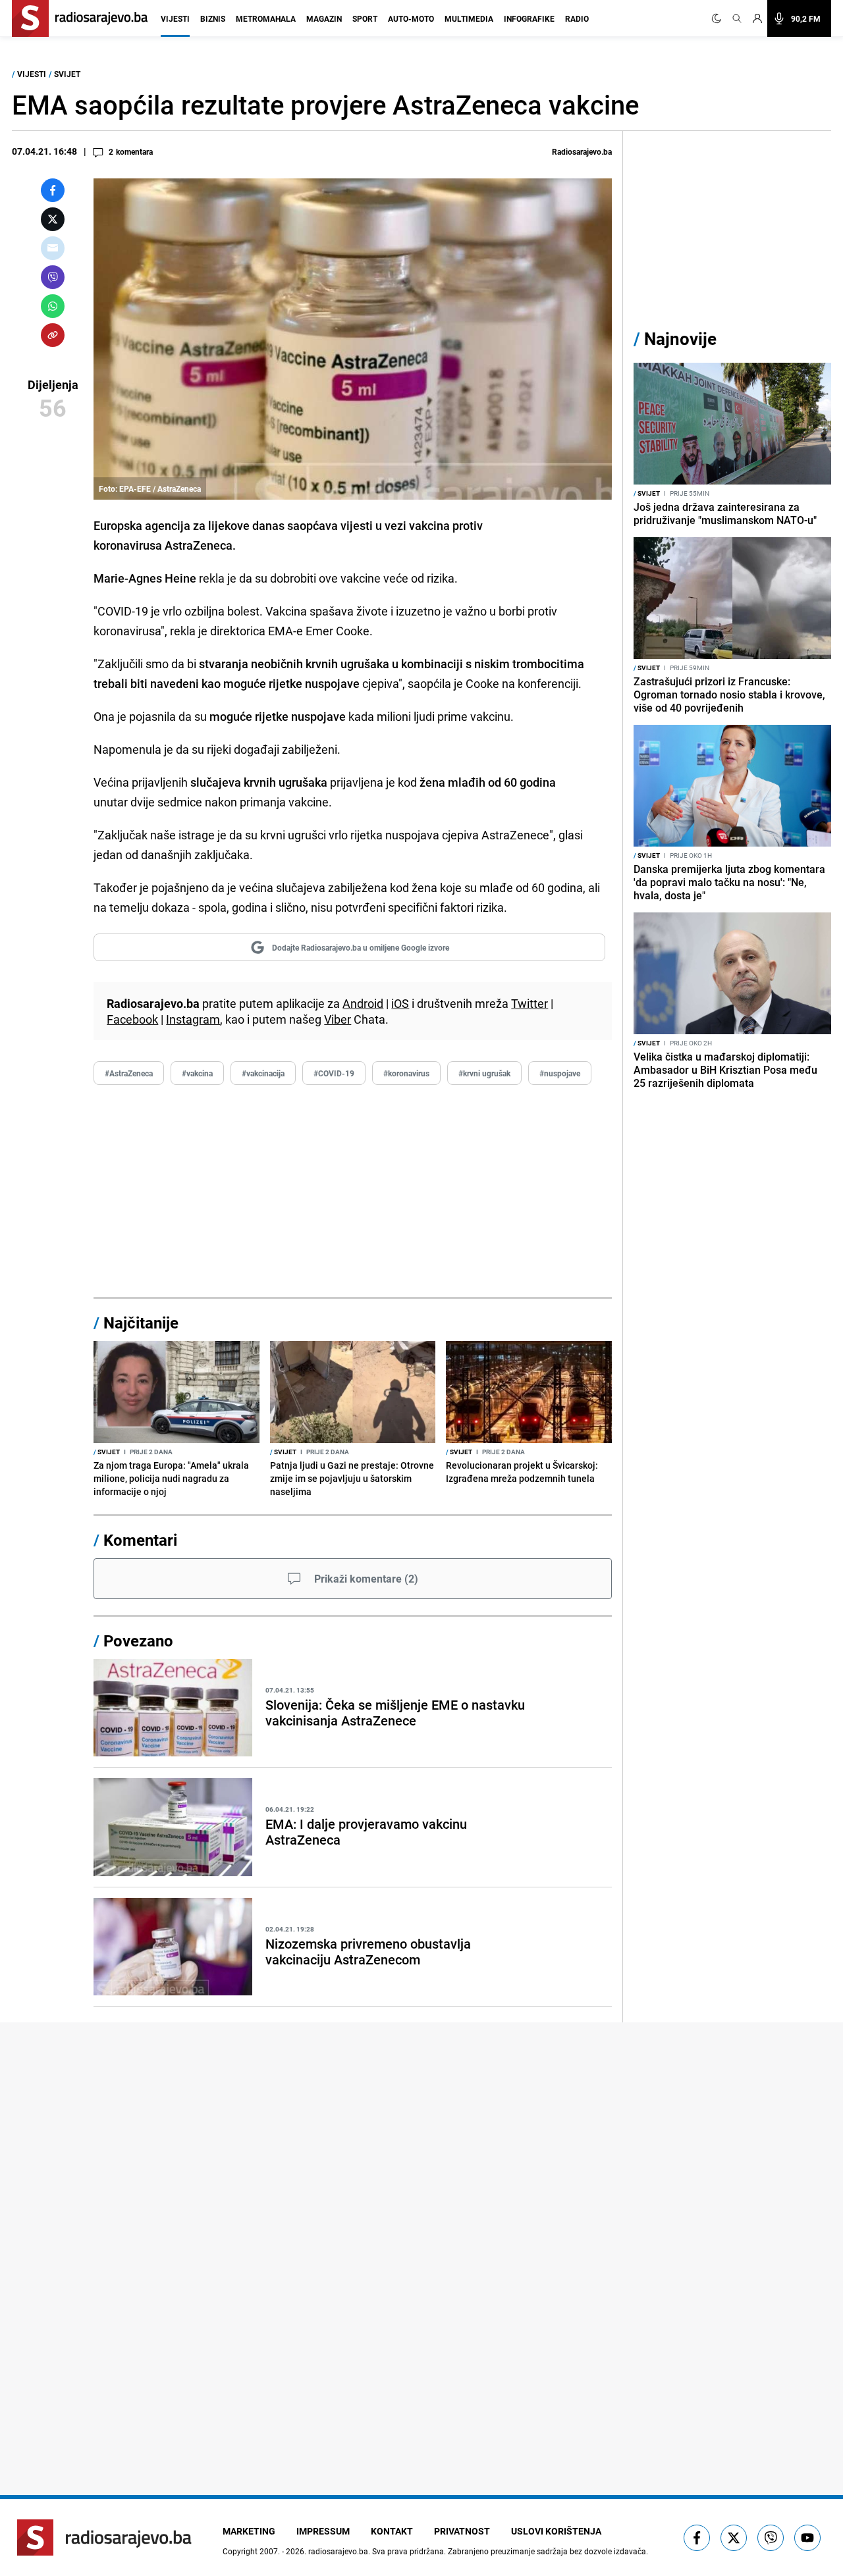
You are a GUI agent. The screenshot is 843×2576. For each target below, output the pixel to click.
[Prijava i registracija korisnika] (757, 18)
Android (363, 1003)
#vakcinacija (263, 1073)
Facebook (132, 1019)
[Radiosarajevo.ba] (104, 2537)
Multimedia (469, 18)
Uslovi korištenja (556, 2531)
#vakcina (197, 1073)
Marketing (249, 2531)
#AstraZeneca (129, 1073)
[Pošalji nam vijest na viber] (771, 2538)
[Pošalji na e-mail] (53, 248)
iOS (400, 1003)
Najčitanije (141, 1323)
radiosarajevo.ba (338, 2551)
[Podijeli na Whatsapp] (53, 306)
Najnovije (680, 339)
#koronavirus (406, 1073)
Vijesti (175, 18)
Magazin (324, 18)
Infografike (529, 18)
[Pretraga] (737, 18)
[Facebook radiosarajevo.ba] (697, 2538)
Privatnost (462, 2531)
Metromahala (266, 18)
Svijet (67, 74)
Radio (577, 18)
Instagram (193, 1019)
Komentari (140, 1540)
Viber (338, 1019)
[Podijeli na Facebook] (53, 190)
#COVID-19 (334, 1073)
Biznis (213, 18)
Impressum (323, 2531)
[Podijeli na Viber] (53, 277)
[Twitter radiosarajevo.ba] (734, 2538)
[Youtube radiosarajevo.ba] (807, 2538)
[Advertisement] (353, 1192)
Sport (365, 18)
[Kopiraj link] (53, 335)
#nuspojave (560, 1073)
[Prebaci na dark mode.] (719, 18)
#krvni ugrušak (484, 1073)
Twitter (530, 1003)
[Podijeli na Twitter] (53, 219)
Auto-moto (411, 18)
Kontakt (392, 2531)
